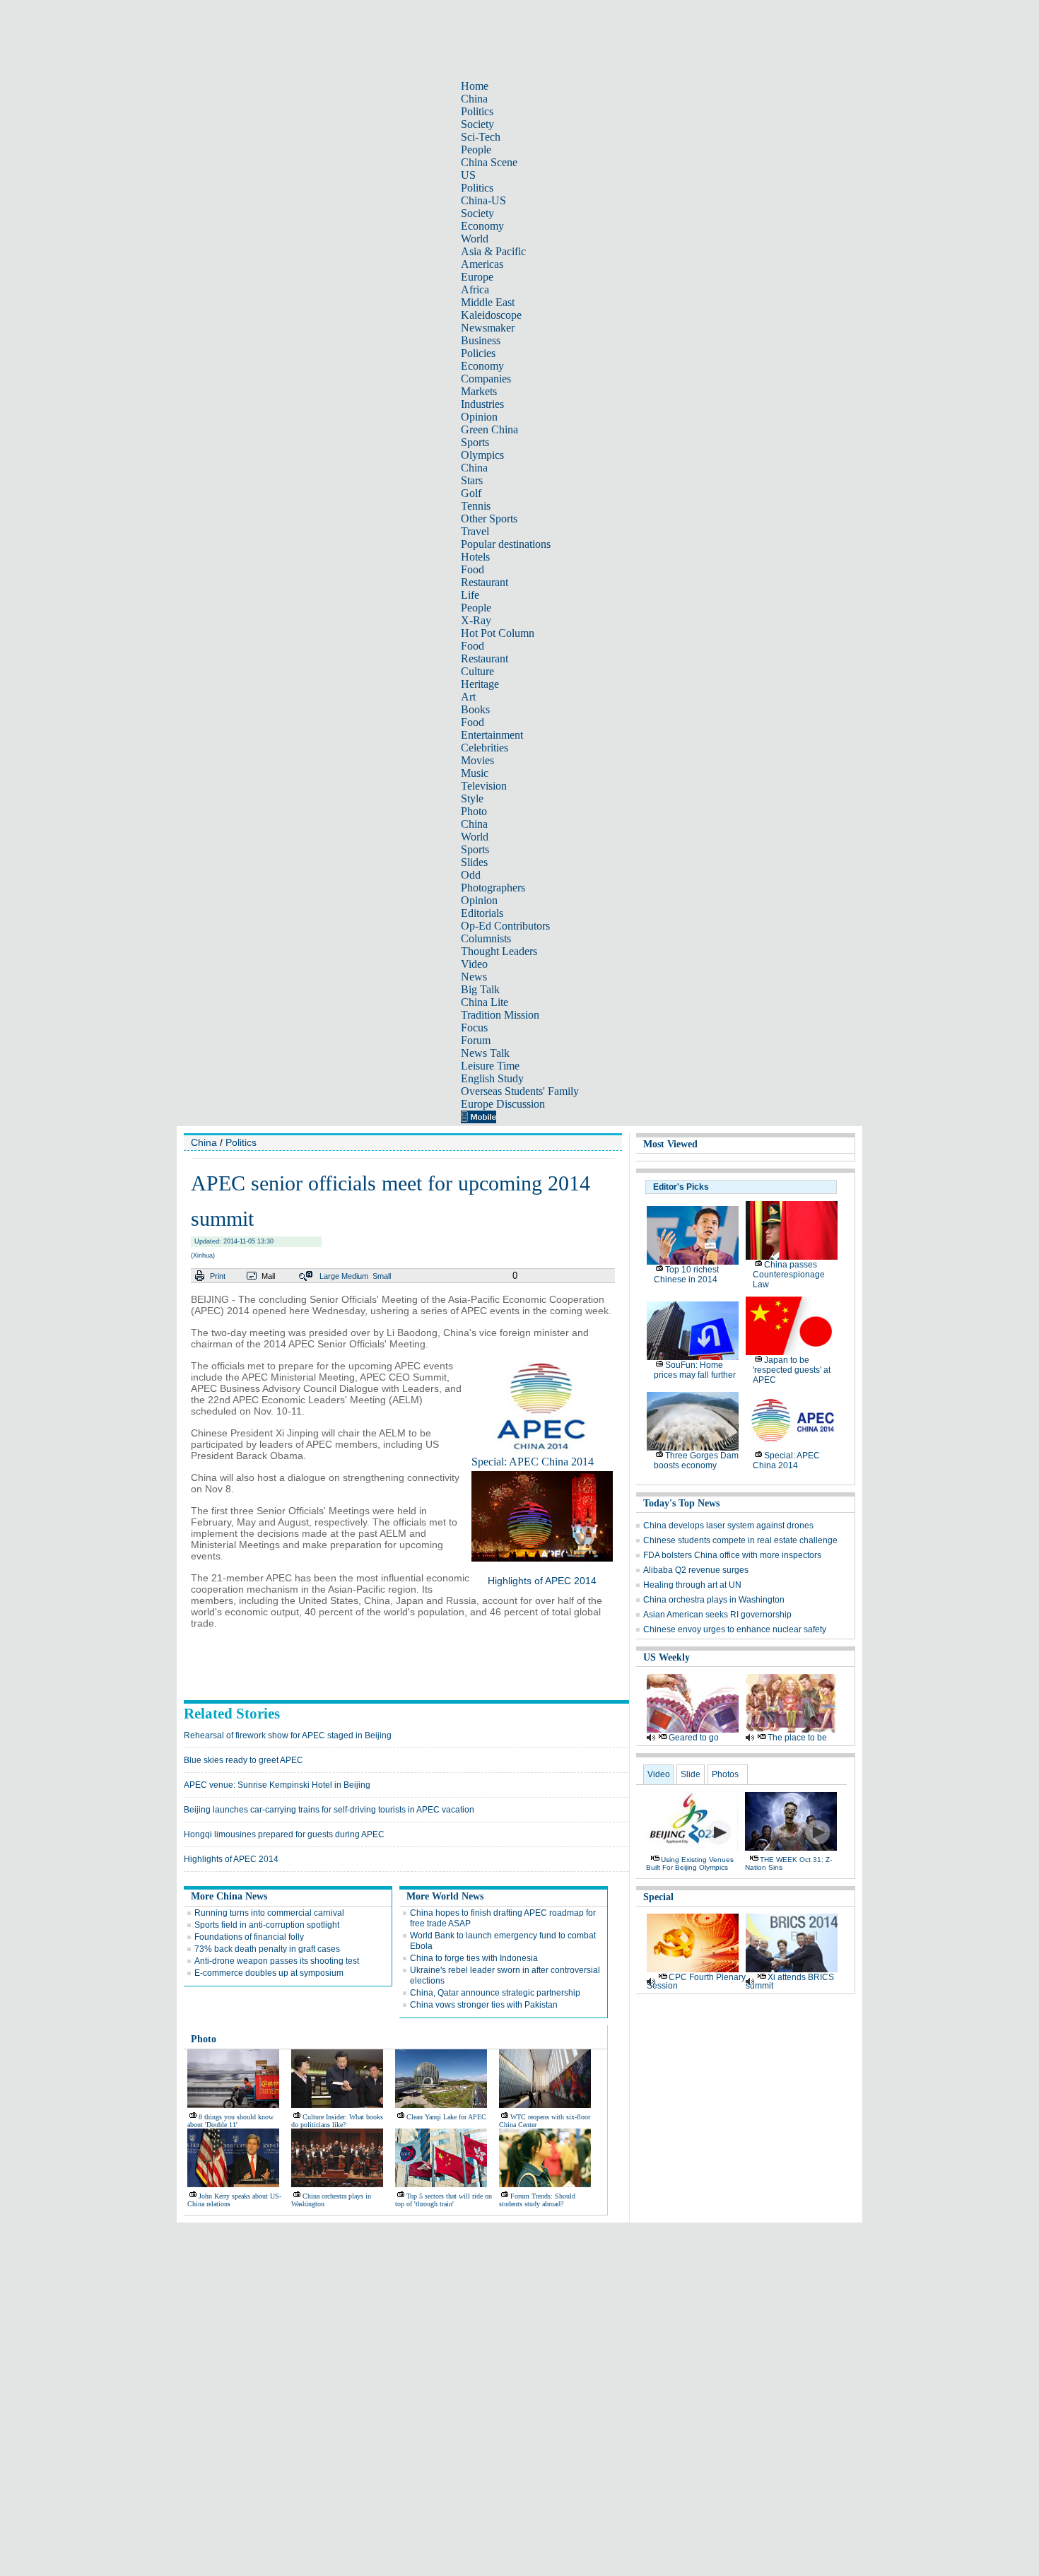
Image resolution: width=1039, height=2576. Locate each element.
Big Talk (480, 989)
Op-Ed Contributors (505, 926)
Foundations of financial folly (249, 1937)
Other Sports (489, 519)
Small (382, 1276)
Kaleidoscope (491, 315)
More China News (229, 1896)
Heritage (480, 684)
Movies (477, 760)
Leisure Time (490, 1066)
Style (472, 798)
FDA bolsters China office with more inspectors (732, 1555)
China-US (483, 200)
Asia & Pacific (493, 251)
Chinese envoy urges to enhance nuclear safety (735, 1629)
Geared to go (694, 1738)
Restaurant (485, 582)
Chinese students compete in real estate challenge (740, 1540)
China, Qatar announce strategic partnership (495, 1993)
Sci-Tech (481, 137)
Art (468, 697)
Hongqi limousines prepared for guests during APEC (284, 1834)
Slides (474, 862)
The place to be (797, 1738)
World (475, 239)
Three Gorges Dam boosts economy (696, 1460)
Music (475, 773)
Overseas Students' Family (520, 1091)
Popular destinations (506, 544)
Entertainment (492, 735)
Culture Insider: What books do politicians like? (337, 2121)
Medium (355, 1276)
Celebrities (485, 748)
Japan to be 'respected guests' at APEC (792, 1370)
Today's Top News (681, 1503)
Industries (482, 404)
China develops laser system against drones (728, 1526)
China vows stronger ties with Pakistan (484, 2005)
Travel (475, 531)
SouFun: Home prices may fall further (695, 1370)
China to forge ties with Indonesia (474, 1958)
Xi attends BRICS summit (790, 1981)
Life (470, 595)
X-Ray (476, 620)
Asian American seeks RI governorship (717, 1615)
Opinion (479, 417)
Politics (477, 111)
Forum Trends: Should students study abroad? (537, 2200)
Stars (472, 480)
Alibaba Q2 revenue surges (696, 1570)
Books (475, 709)
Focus (474, 1028)
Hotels (475, 557)
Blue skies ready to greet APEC (243, 1760)
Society (477, 124)
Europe (477, 277)
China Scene (489, 162)
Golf (471, 493)
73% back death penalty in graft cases (267, 1949)
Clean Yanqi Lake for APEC (446, 2117)
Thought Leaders (499, 951)
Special (658, 1897)
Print (218, 1276)
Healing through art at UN (692, 1585)
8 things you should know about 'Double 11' (230, 2121)
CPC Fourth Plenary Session (696, 1981)
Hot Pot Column (498, 633)
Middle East (488, 302)
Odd (471, 875)
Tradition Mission (500, 1015)
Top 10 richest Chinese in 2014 (686, 1275)
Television (484, 786)
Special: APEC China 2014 (533, 1462)
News (474, 977)
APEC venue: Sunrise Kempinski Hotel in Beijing (277, 1785)
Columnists (486, 938)
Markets (479, 391)
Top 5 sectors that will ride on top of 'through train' (444, 2200)
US (468, 175)
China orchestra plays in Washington (714, 1600)
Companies (486, 379)
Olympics (482, 455)
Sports (475, 442)
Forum (476, 1040)
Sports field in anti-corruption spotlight (267, 1925)
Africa (475, 289)
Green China (489, 429)
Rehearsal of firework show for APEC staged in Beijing (288, 1735)
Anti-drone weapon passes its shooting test (277, 1961)
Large (329, 1276)
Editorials (482, 913)
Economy (482, 226)
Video (474, 964)
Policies (478, 353)
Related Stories (232, 1714)
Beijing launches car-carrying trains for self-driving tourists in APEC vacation (329, 1810)
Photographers (493, 888)
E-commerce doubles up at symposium (269, 1973)
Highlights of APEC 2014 (542, 1581)
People (476, 150)
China (474, 99)
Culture (477, 671)
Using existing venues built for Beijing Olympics (690, 1863)
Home (475, 86)
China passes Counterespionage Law (789, 1275)
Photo (474, 811)
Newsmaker (488, 328)
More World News (445, 1896)
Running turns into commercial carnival (269, 1913)
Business (481, 340)
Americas (482, 264)
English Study (492, 1078)
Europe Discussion (503, 1104)
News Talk (485, 1053)
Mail (268, 1276)
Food (472, 569)
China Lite (485, 1002)
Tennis (476, 506)
